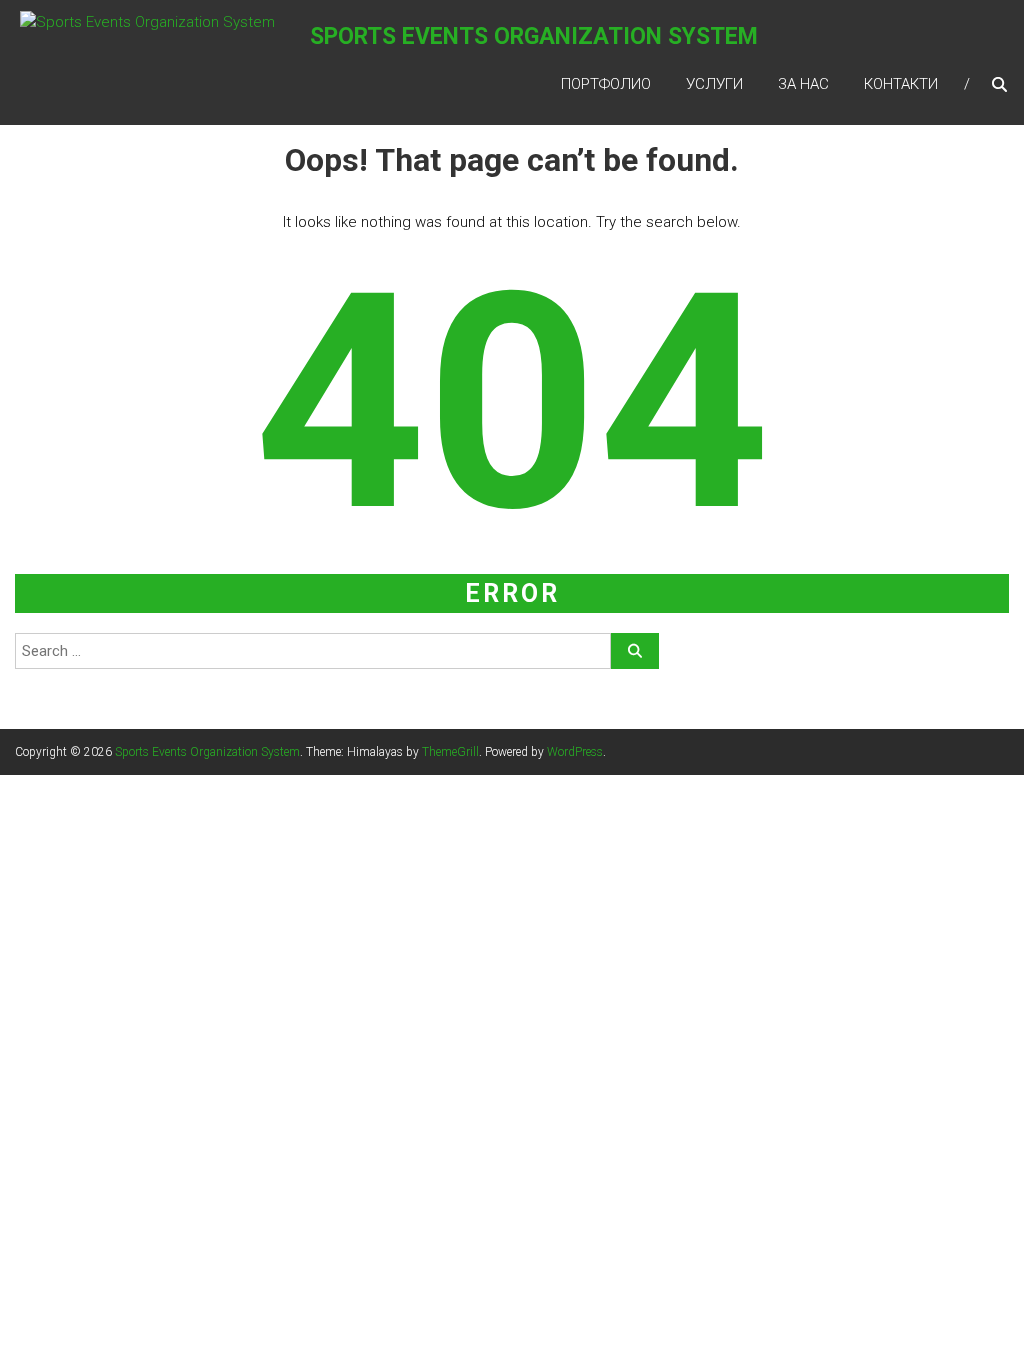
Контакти (901, 84)
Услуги (714, 84)
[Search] (635, 651)
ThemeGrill (450, 752)
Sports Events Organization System (534, 36)
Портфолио (606, 84)
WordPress (575, 752)
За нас (803, 84)
